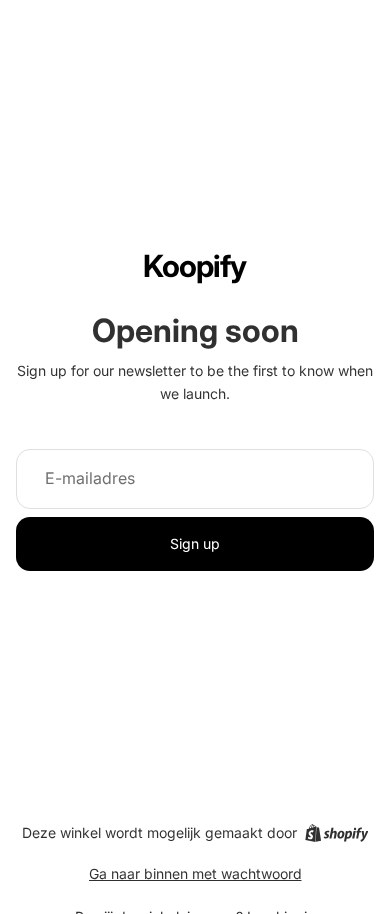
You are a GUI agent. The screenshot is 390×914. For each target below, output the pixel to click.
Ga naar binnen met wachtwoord (195, 873)
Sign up (195, 543)
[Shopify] (336, 833)
